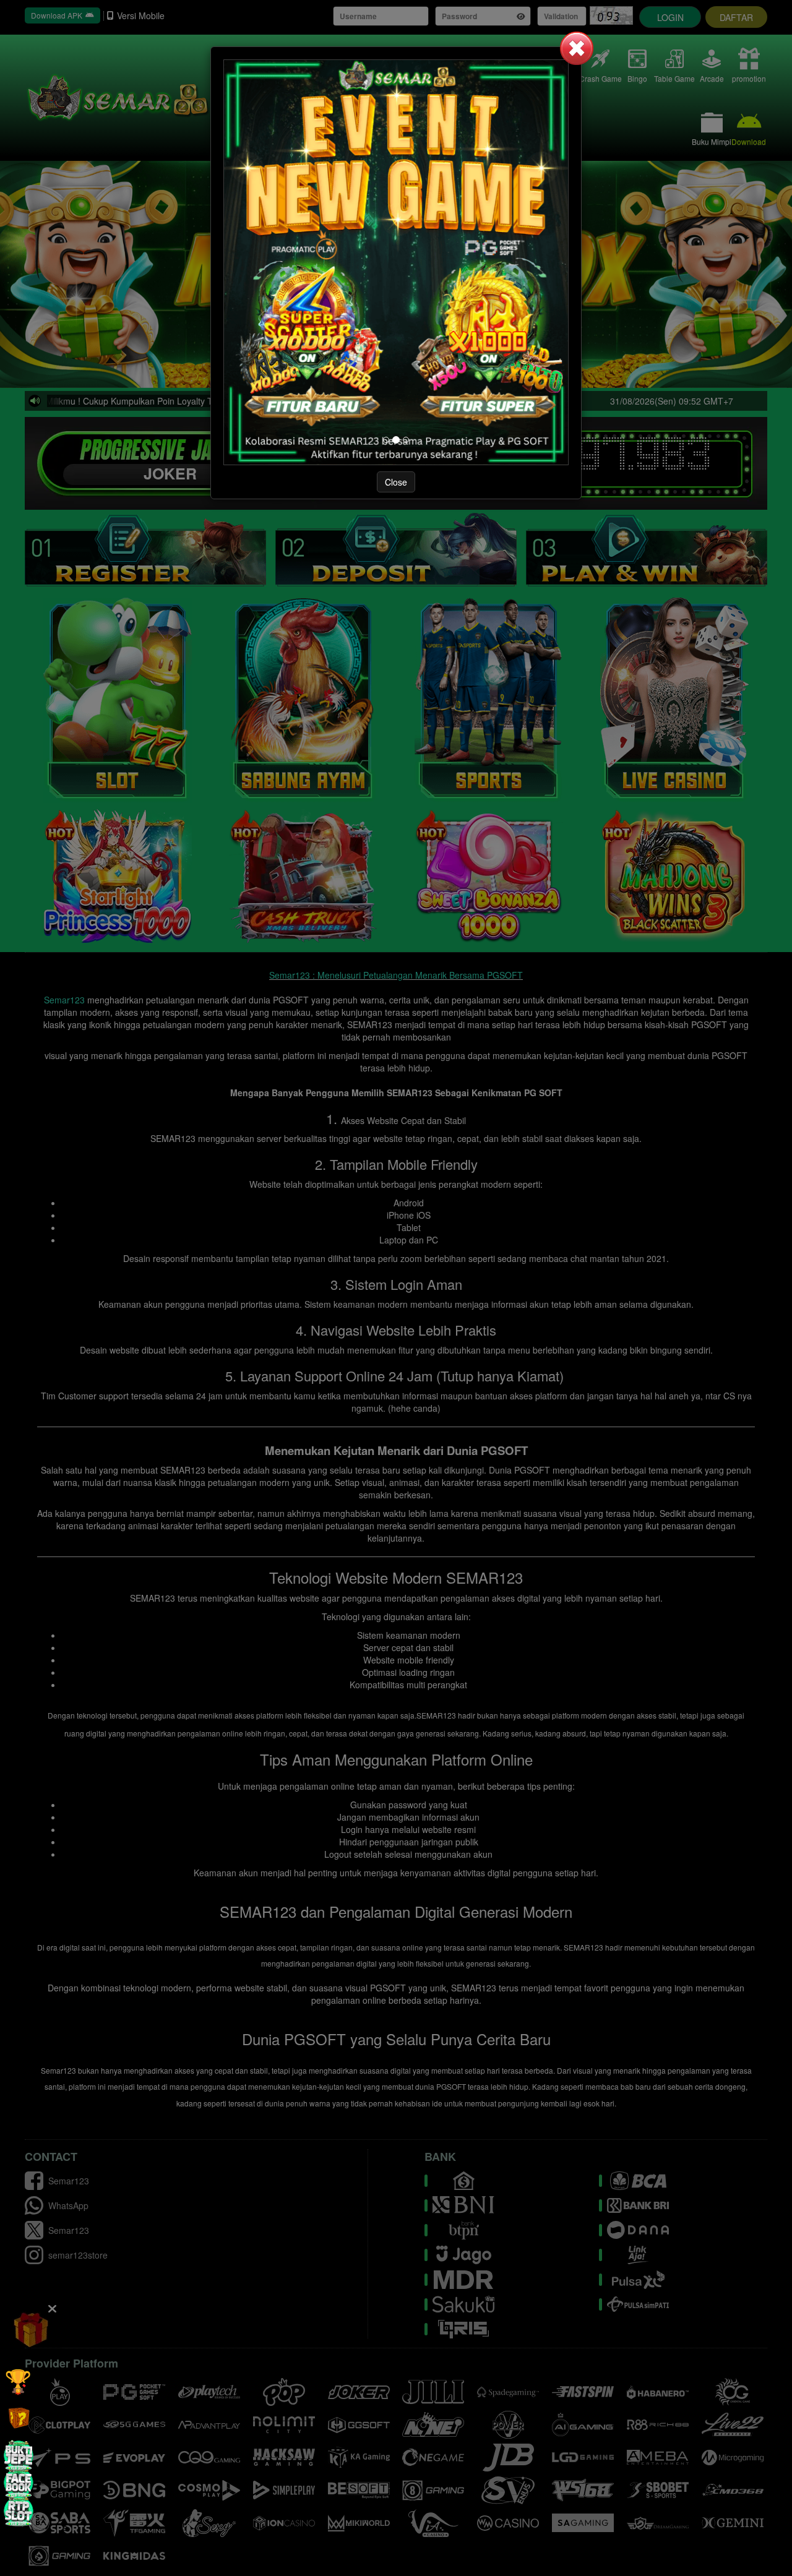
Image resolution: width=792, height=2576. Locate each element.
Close (396, 482)
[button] (577, 48)
